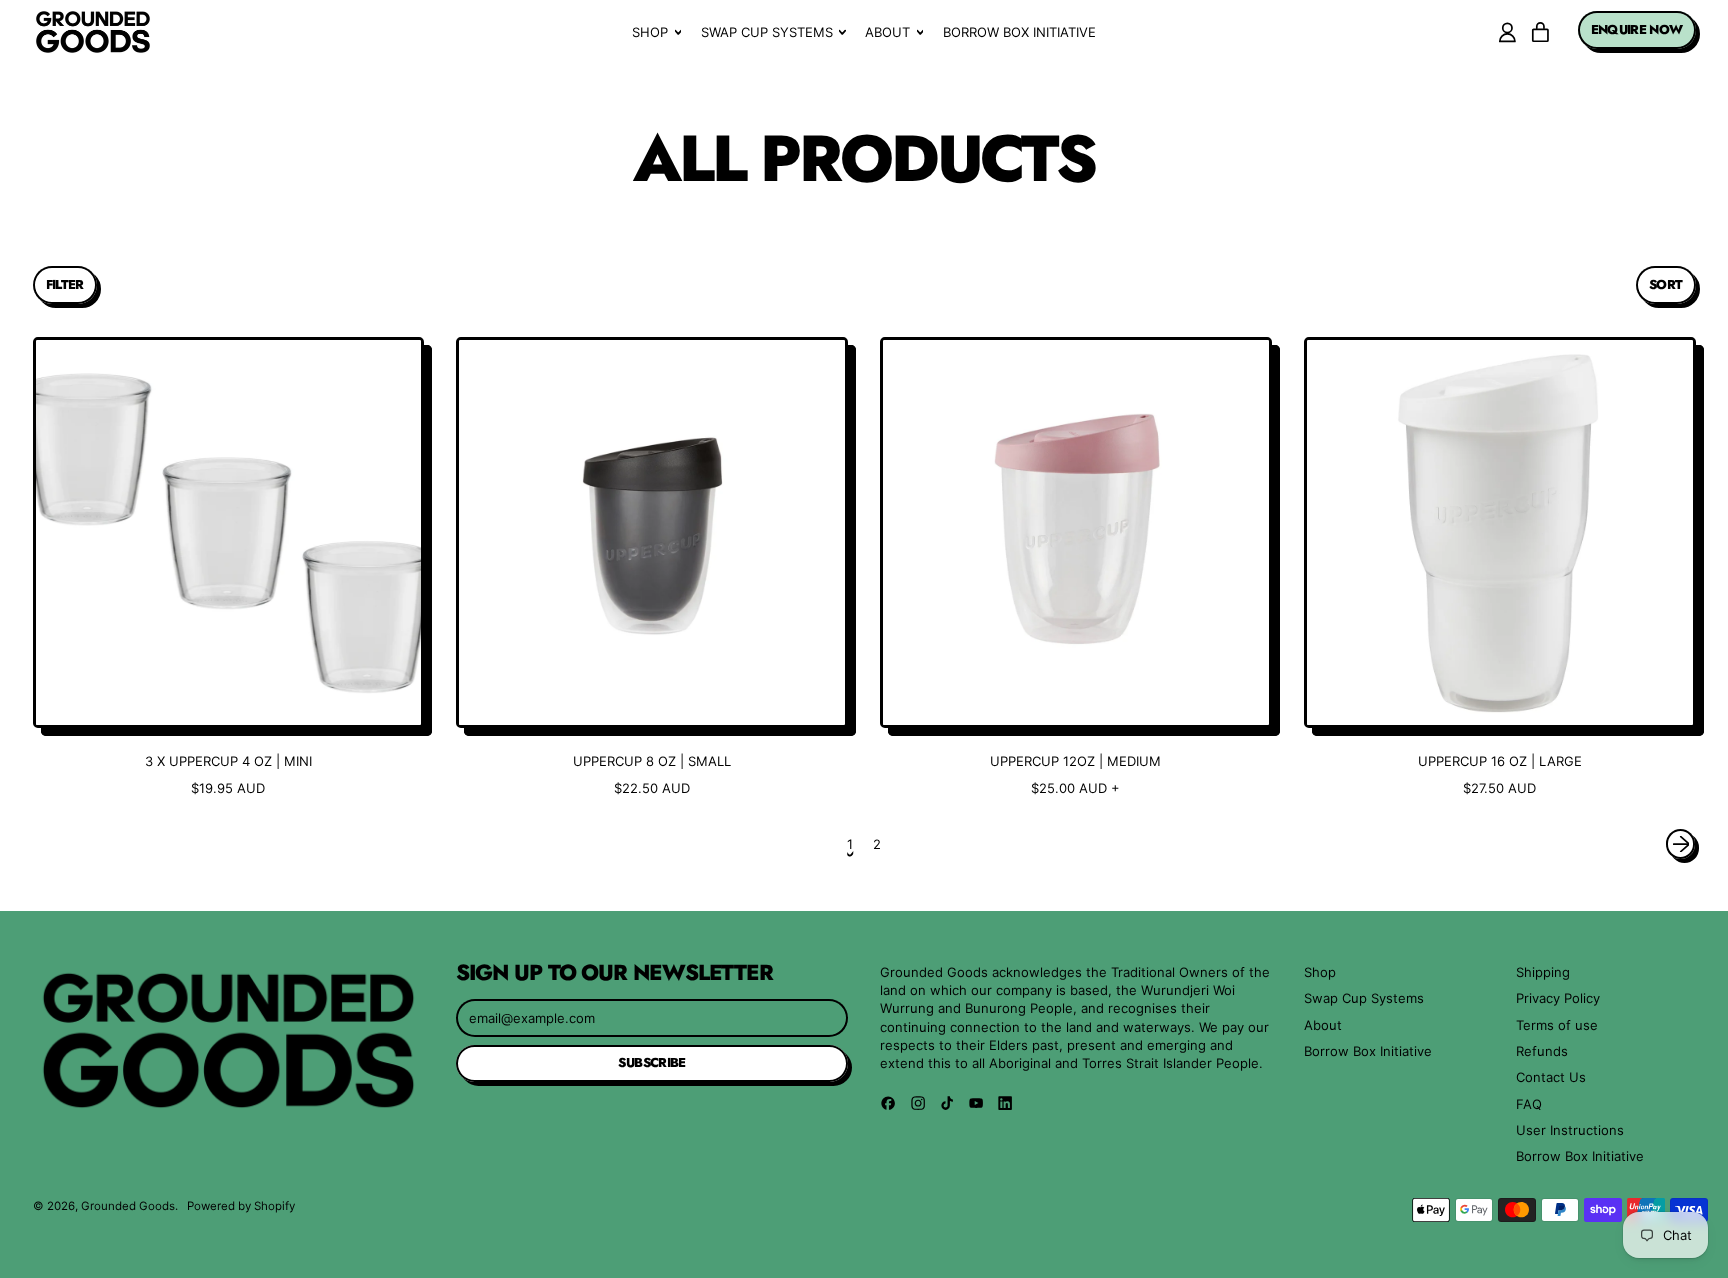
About (1323, 1025)
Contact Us (1551, 1077)
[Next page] (1680, 843)
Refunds (1542, 1051)
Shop (1320, 972)
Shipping (1543, 972)
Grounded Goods (128, 1206)
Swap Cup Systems (1364, 998)
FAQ (1529, 1104)
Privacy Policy (1558, 998)
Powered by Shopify (241, 1206)
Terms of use (1557, 1025)
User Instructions (1570, 1130)
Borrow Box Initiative (1019, 32)
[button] (65, 285)
